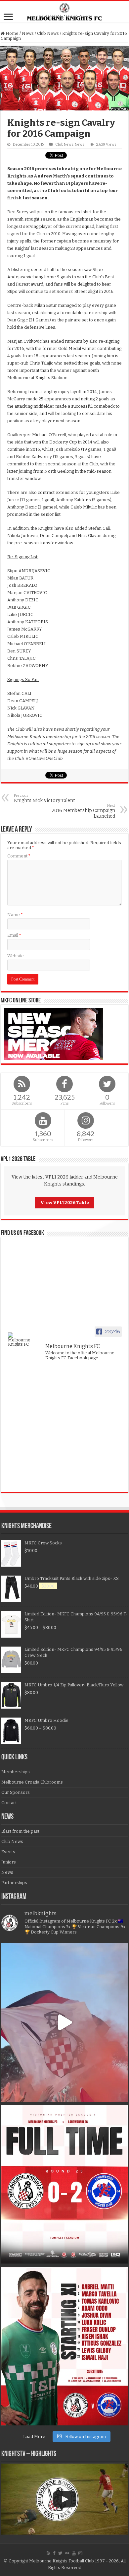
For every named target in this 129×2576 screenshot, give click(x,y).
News (28, 33)
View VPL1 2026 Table (65, 1203)
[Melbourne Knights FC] (64, 12)
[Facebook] (54, 2553)
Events (8, 1852)
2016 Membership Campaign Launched (83, 811)
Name (15, 915)
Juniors (9, 1862)
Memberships (16, 1772)
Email (14, 935)
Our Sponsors (16, 1792)
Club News (48, 33)
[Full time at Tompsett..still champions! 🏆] (64, 2184)
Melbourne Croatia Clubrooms (32, 1782)
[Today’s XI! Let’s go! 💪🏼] (64, 2346)
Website (16, 956)
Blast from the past (20, 1831)
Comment (19, 856)
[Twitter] (60, 2553)
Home (12, 33)
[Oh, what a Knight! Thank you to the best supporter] (64, 2022)
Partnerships (14, 1883)
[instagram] (80, 2553)
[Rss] (48, 2553)
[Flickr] (67, 2553)
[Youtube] (74, 2553)
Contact (9, 1803)
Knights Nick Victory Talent (44, 798)
